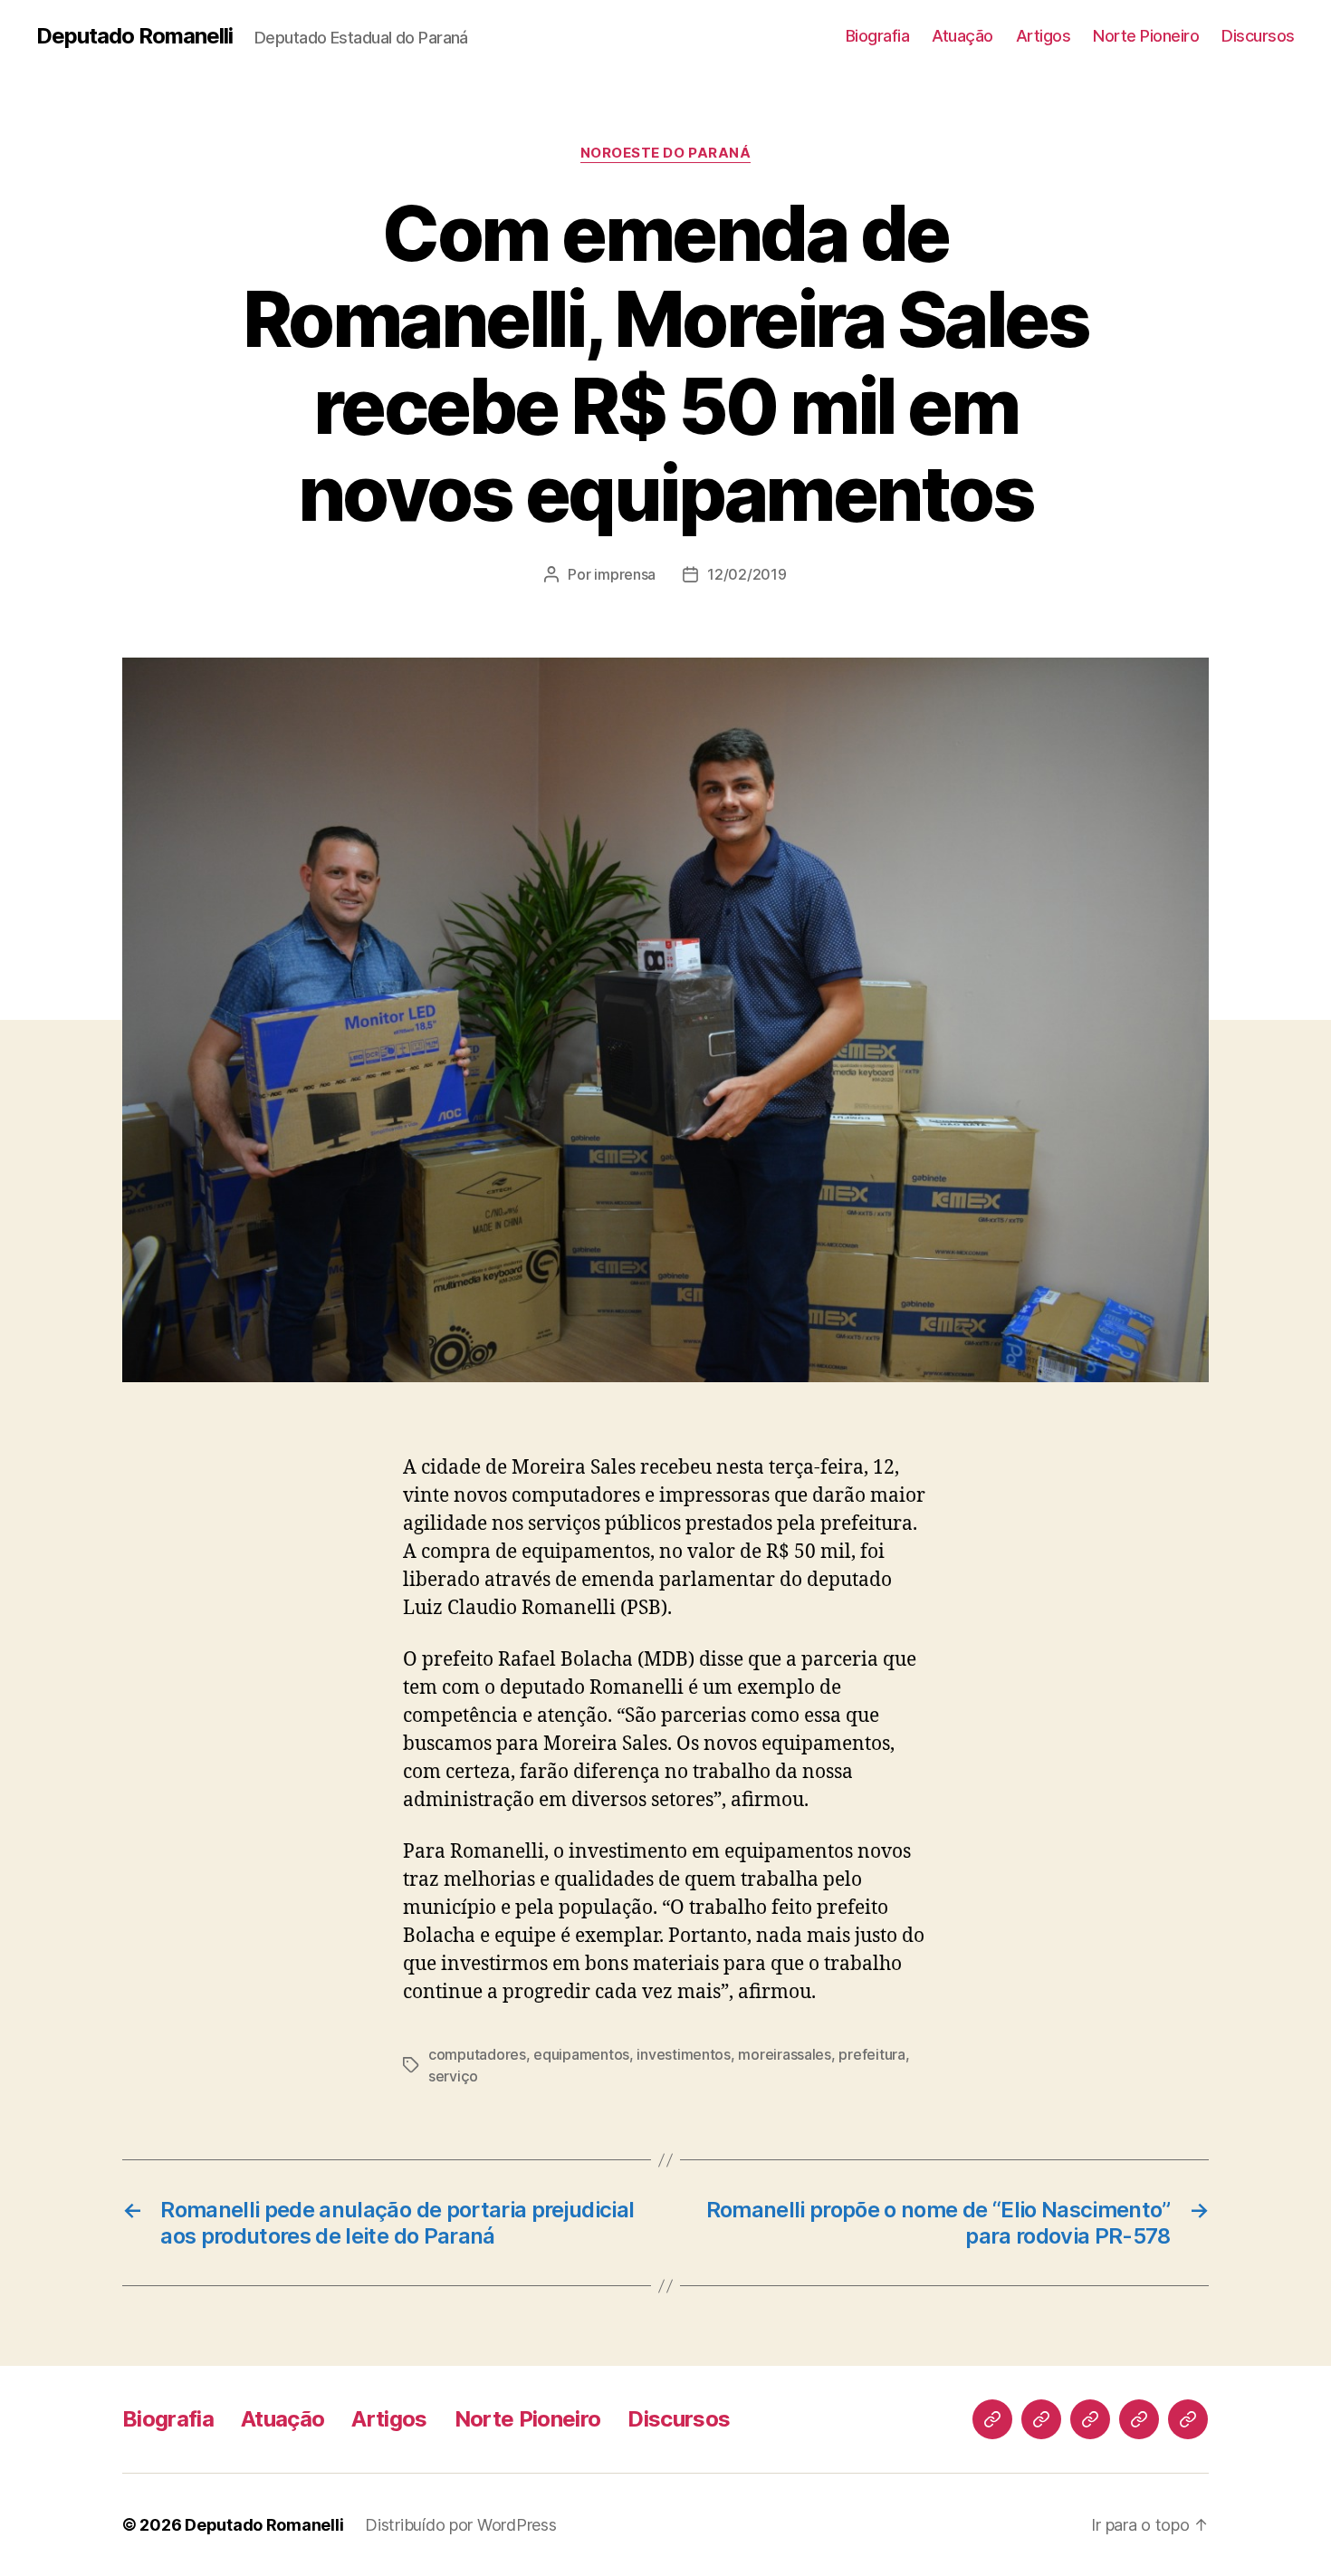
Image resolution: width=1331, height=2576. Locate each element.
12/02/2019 (747, 574)
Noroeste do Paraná (666, 153)
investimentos (684, 2054)
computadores (477, 2054)
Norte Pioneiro (1146, 36)
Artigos (1044, 36)
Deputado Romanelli (134, 36)
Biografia (878, 36)
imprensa (625, 574)
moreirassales (785, 2054)
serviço (453, 2076)
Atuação (962, 36)
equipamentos (581, 2054)
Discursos (1258, 36)
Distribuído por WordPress (460, 2525)
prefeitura (871, 2054)
